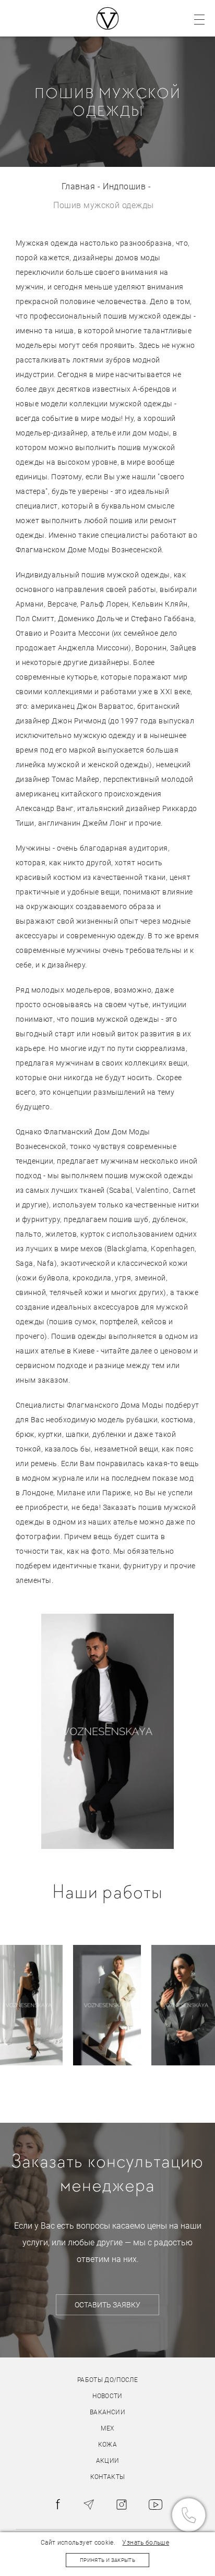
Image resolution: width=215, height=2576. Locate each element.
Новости (107, 2396)
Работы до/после (107, 2380)
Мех (107, 2428)
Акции (108, 2461)
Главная (78, 186)
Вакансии (107, 2412)
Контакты (108, 2477)
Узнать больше (146, 2543)
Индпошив (124, 186)
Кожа (107, 2445)
